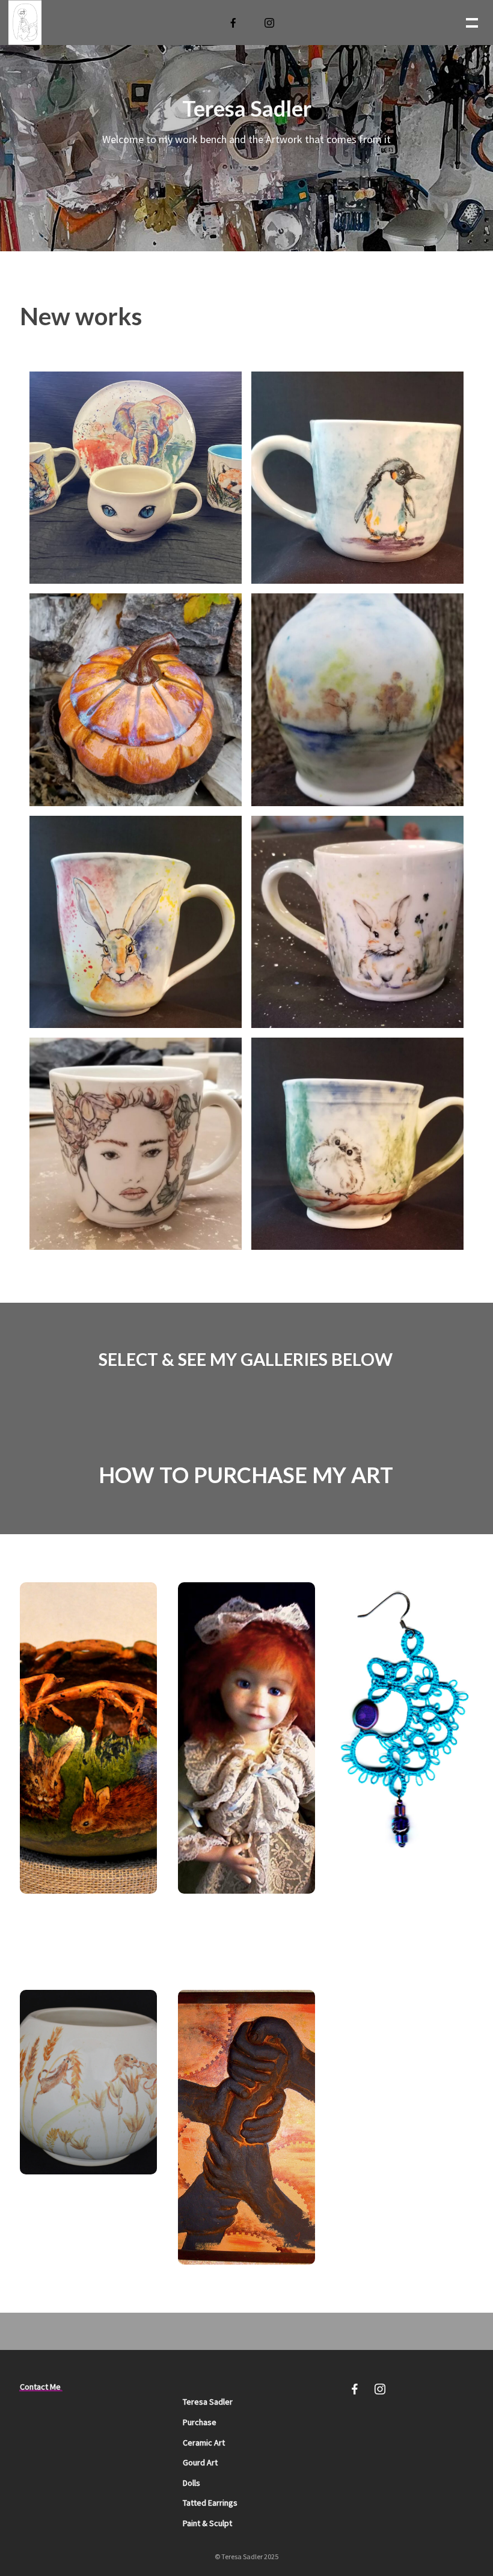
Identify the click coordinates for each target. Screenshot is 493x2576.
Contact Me (40, 2387)
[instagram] (270, 23)
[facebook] (234, 23)
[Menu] (471, 22)
